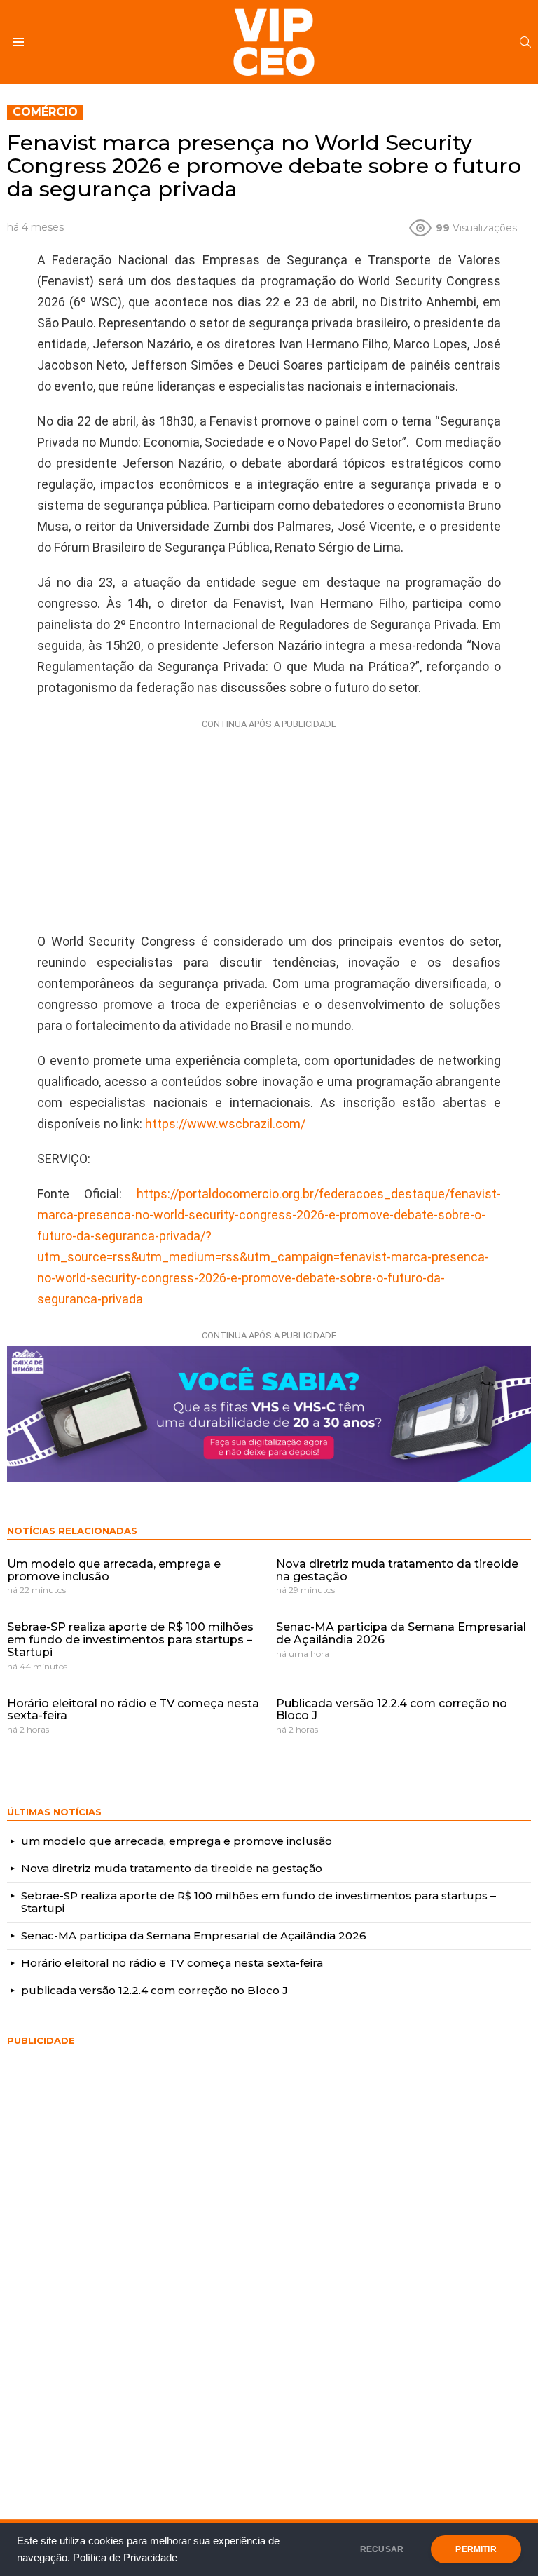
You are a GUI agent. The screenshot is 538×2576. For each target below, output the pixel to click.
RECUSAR (382, 2549)
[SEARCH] (525, 42)
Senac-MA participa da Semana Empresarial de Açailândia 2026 (401, 1633)
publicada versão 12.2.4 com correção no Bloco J (392, 1710)
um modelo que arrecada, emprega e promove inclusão (114, 1570)
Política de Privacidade (125, 2558)
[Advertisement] (269, 822)
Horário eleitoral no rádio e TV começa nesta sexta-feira (133, 1710)
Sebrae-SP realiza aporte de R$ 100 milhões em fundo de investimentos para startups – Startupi (130, 1639)
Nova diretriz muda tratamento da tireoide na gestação (397, 1570)
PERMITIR (476, 2549)
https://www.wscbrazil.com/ (225, 1124)
